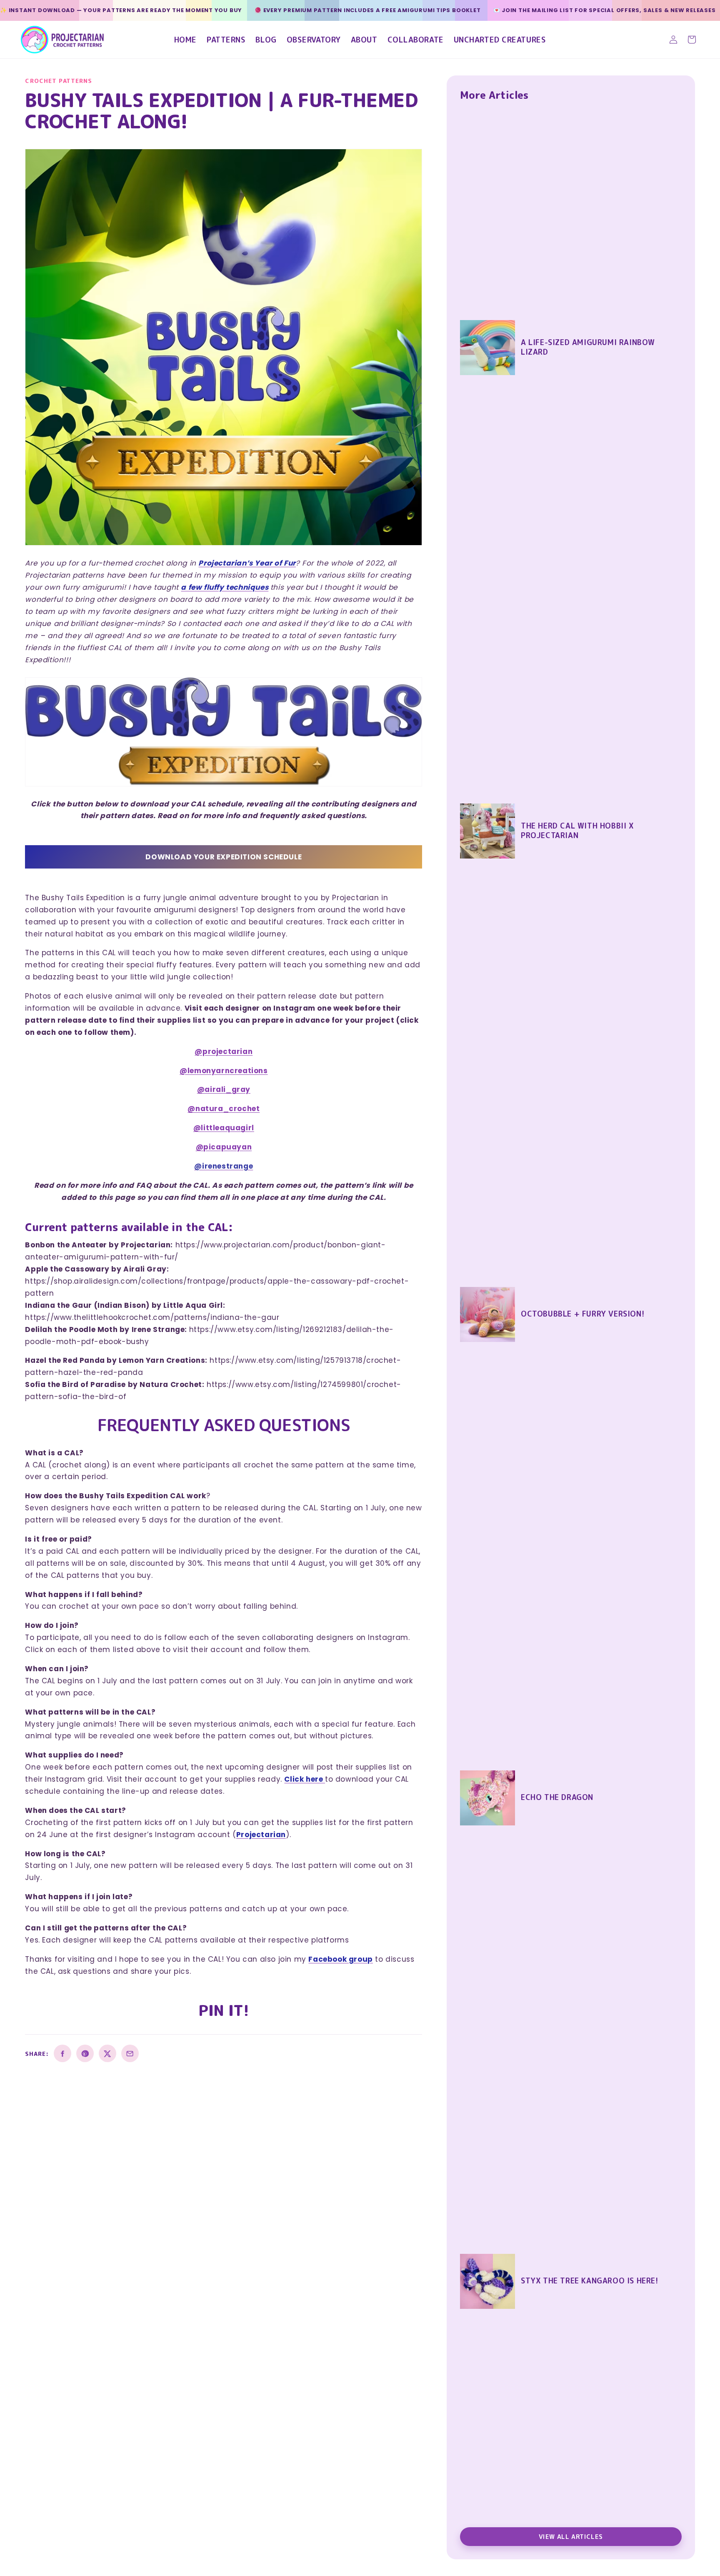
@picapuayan (224, 1147)
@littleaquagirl (224, 1128)
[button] (692, 40)
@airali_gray (224, 1089)
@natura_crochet (224, 1109)
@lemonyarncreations (224, 1071)
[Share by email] (130, 2053)
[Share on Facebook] (62, 2053)
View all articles (571, 2537)
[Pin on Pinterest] (85, 2053)
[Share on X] (107, 2053)
